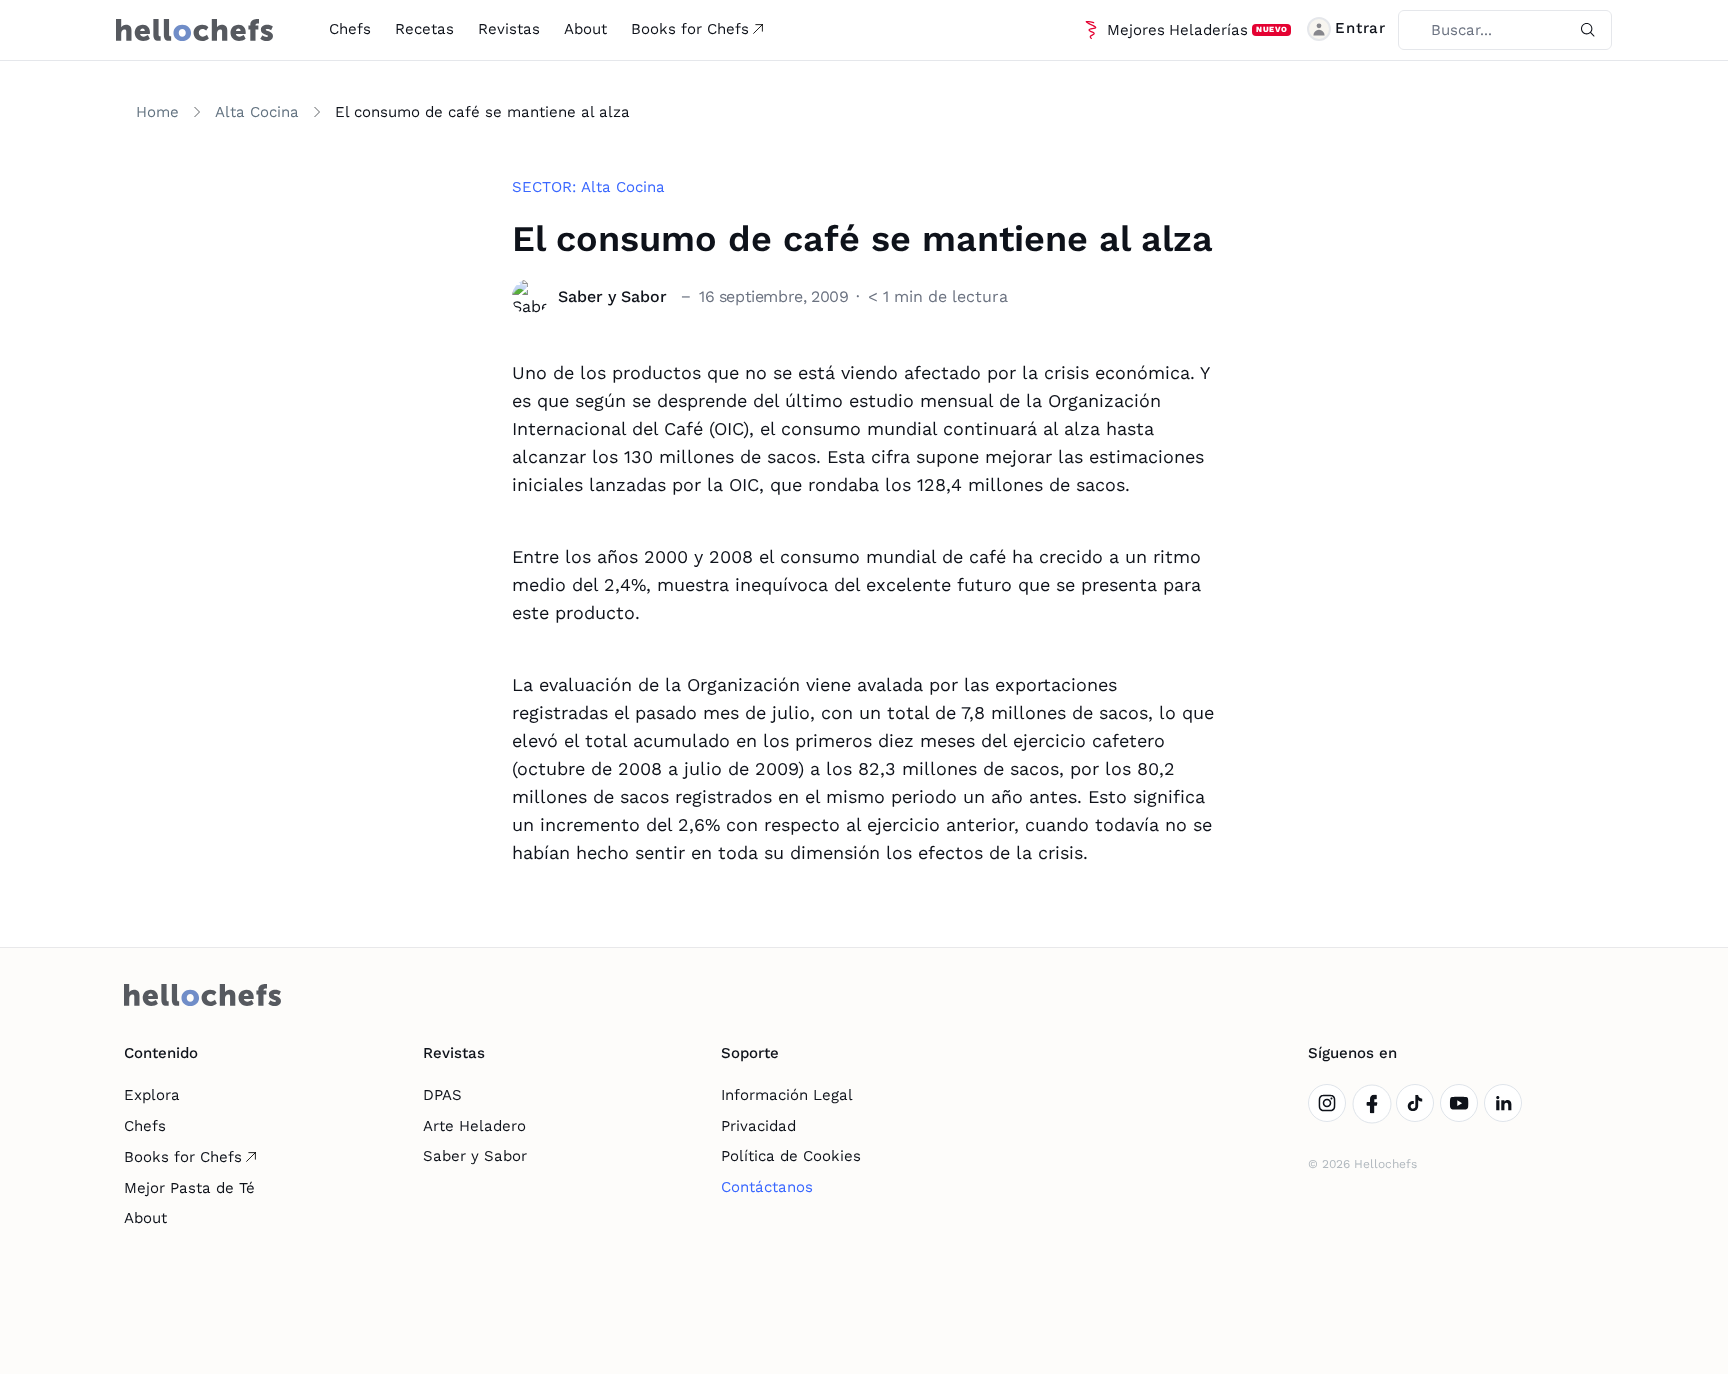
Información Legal (787, 1095)
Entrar (1360, 28)
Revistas (509, 29)
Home (157, 112)
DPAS (442, 1095)
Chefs (350, 29)
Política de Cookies (791, 1156)
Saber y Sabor (475, 1156)
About (585, 29)
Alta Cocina (257, 112)
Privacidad (758, 1126)
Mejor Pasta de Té (189, 1188)
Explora (152, 1095)
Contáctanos (767, 1187)
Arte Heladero (474, 1126)
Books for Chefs (690, 29)
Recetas (424, 29)
